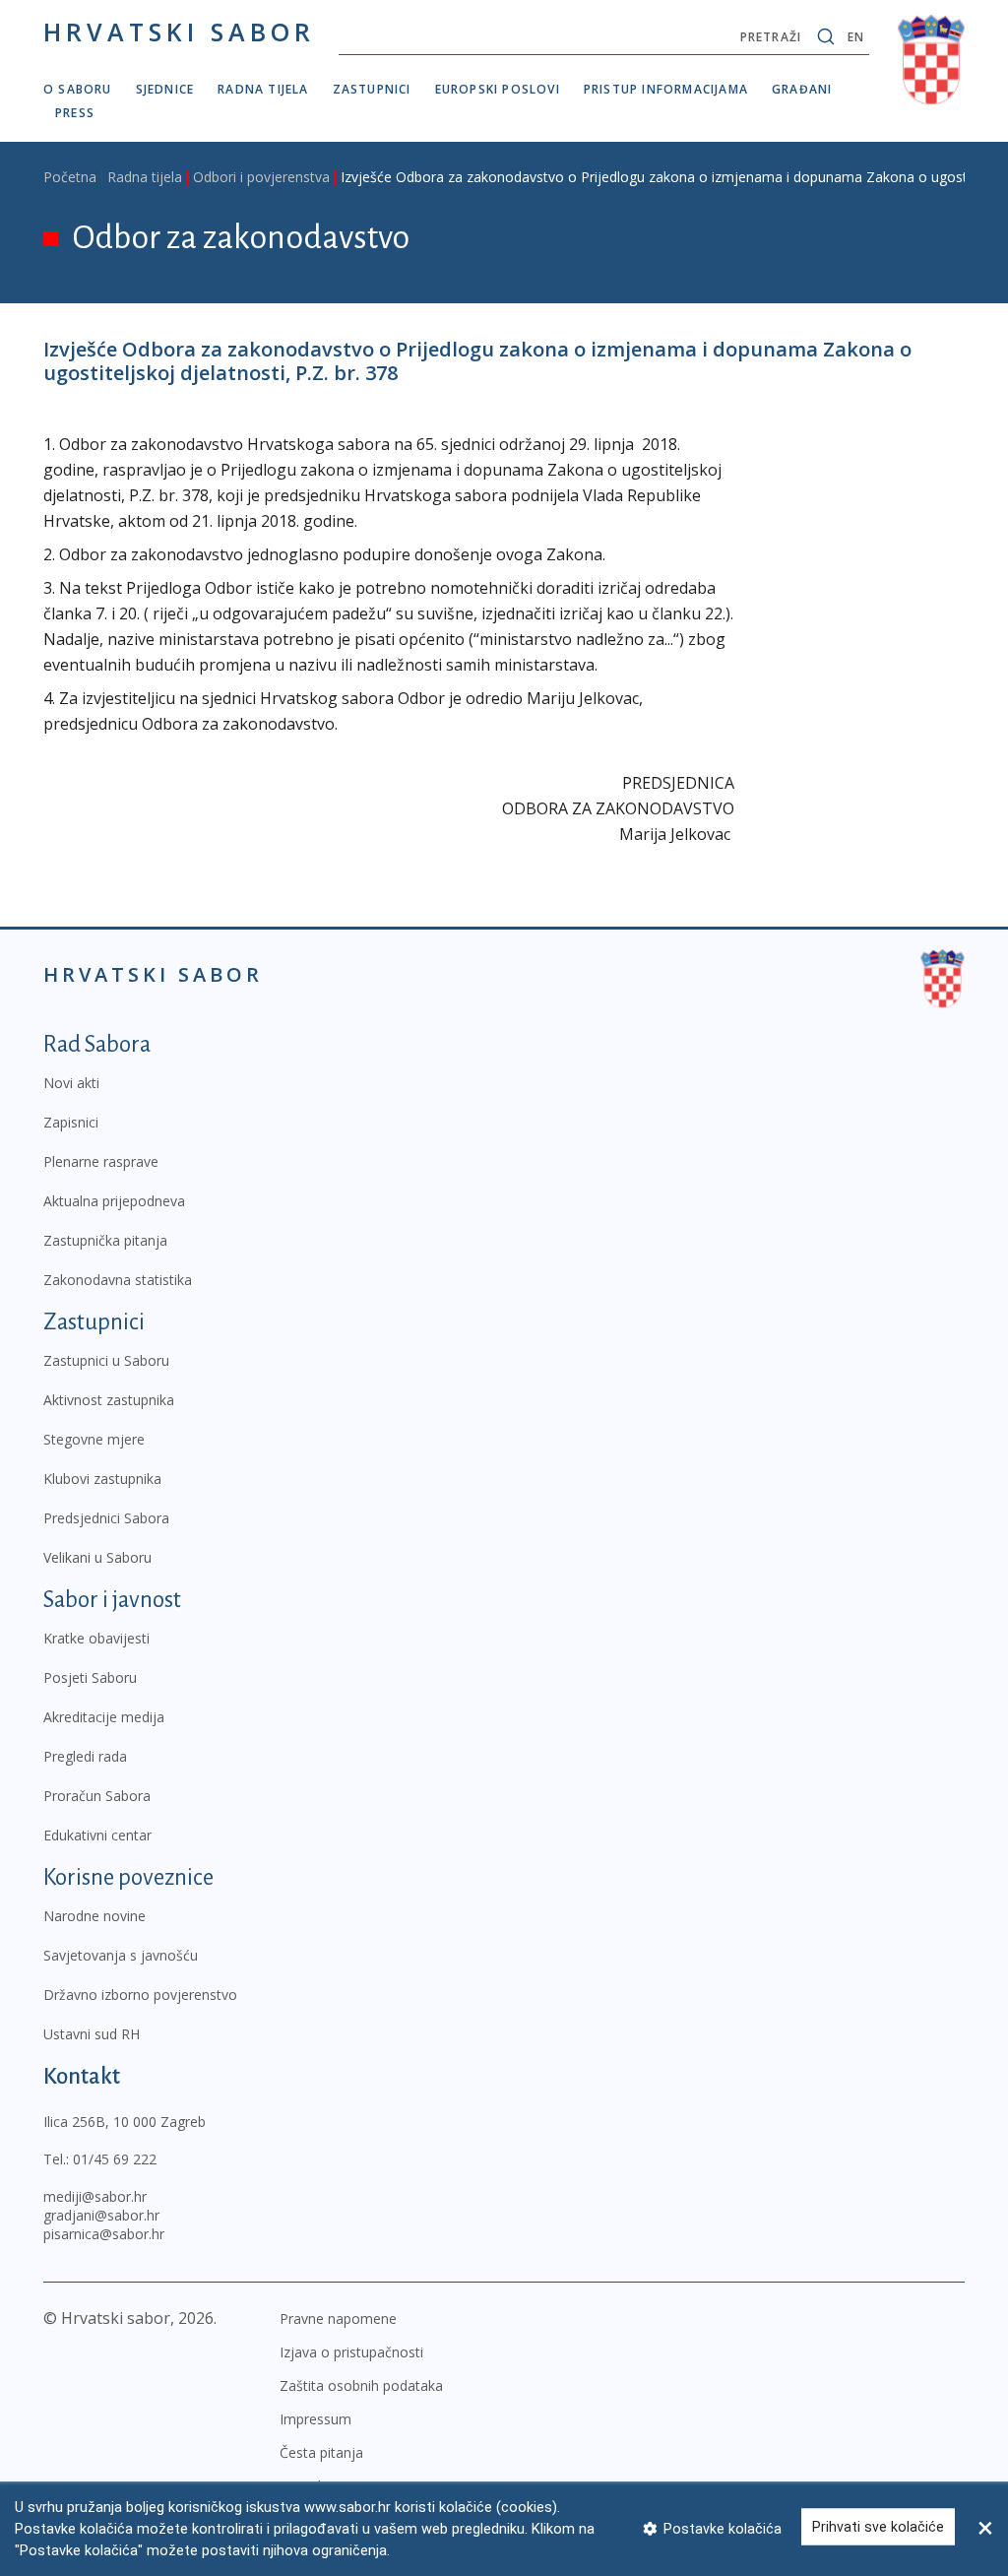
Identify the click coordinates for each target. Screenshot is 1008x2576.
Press (75, 113)
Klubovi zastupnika (102, 1479)
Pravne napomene (338, 2318)
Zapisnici (71, 1122)
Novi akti (71, 1083)
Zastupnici (372, 89)
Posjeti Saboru (90, 1677)
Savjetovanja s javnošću (121, 1955)
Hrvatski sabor (179, 32)
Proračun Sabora (97, 1796)
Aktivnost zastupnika (109, 1400)
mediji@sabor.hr (95, 2196)
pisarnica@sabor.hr (104, 2234)
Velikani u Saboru (97, 1557)
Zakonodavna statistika (118, 1280)
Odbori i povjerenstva (261, 177)
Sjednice (165, 89)
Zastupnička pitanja (105, 1240)
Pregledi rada (85, 1756)
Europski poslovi (498, 89)
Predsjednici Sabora (106, 1518)
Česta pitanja (321, 2452)
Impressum (315, 2419)
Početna (70, 177)
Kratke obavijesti (96, 1638)
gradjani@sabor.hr (101, 2215)
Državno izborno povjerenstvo (140, 1995)
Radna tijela (263, 89)
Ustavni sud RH (92, 2034)
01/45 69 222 (115, 2159)
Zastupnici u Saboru (106, 1360)
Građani (802, 89)
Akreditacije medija (104, 1717)
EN (856, 37)
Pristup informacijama (666, 89)
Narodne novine (94, 1916)
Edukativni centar (97, 1835)
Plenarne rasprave (101, 1161)
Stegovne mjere (94, 1439)
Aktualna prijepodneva (114, 1201)
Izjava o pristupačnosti (351, 2352)
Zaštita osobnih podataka (361, 2385)
